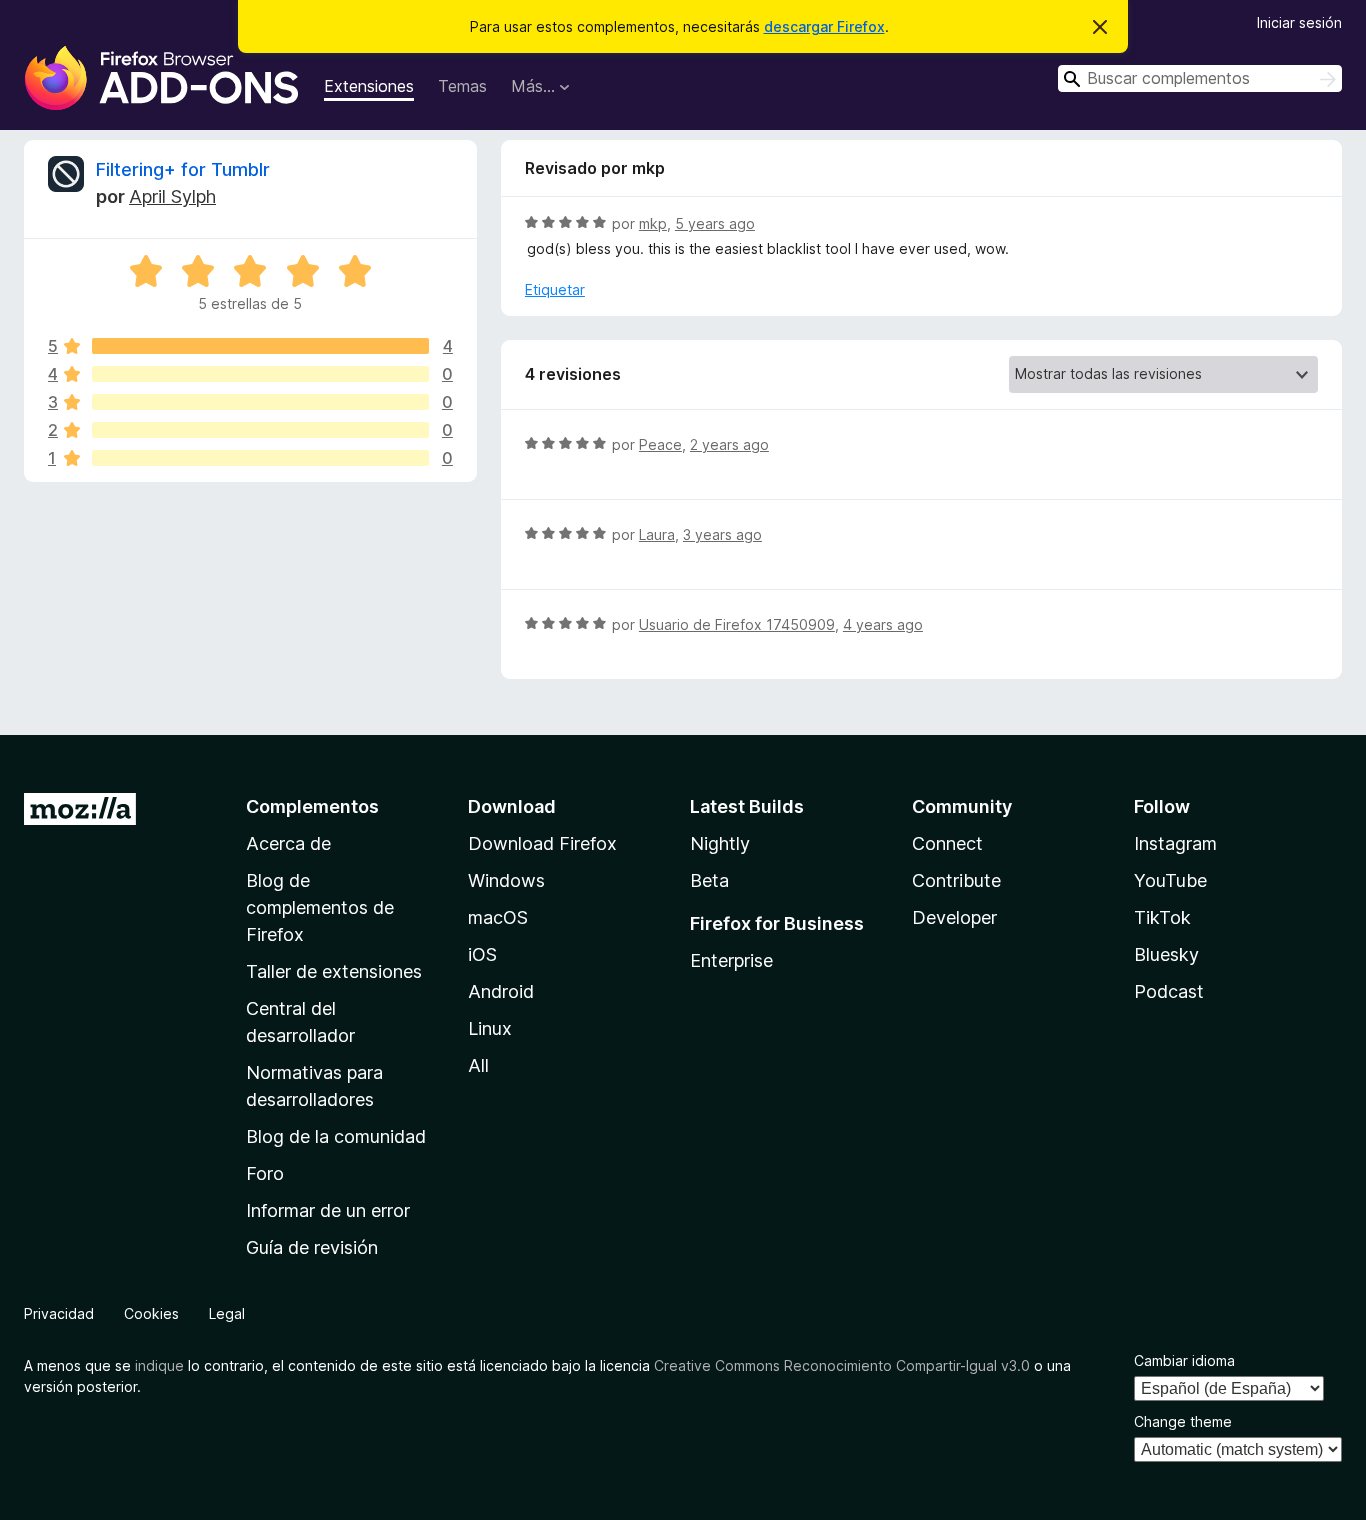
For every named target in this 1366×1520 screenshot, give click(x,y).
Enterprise (731, 960)
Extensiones (369, 86)
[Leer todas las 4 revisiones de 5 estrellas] (260, 346)
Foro (265, 1173)
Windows (506, 880)
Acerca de (288, 843)
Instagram (1175, 843)
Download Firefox (542, 843)
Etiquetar (555, 289)
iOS (482, 954)
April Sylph (172, 196)
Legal (227, 1313)
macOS (498, 917)
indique (159, 1365)
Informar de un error (328, 1210)
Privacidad (59, 1313)
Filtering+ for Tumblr (183, 169)
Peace (660, 444)
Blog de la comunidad (336, 1136)
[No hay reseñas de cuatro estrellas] (260, 374)
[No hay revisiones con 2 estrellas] (260, 430)
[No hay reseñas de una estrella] (260, 458)
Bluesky (1166, 954)
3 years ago (722, 534)
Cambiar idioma (1184, 1360)
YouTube (1170, 880)
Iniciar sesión (1299, 22)
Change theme (1183, 1421)
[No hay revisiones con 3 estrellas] (260, 402)
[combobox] (1200, 78)
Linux (490, 1028)
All (478, 1065)
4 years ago (883, 624)
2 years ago (729, 444)
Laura (657, 534)
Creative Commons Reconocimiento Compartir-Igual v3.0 (842, 1365)
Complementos (312, 806)
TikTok (1162, 917)
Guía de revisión (312, 1247)
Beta (709, 880)
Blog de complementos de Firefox (320, 907)
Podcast (1169, 991)
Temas (462, 86)
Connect (947, 843)
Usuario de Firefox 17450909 (737, 624)
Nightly (720, 843)
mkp (653, 223)
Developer (954, 917)
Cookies (151, 1313)
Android (501, 991)
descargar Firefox (824, 26)
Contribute (956, 880)
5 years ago (715, 223)
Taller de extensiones (334, 971)
